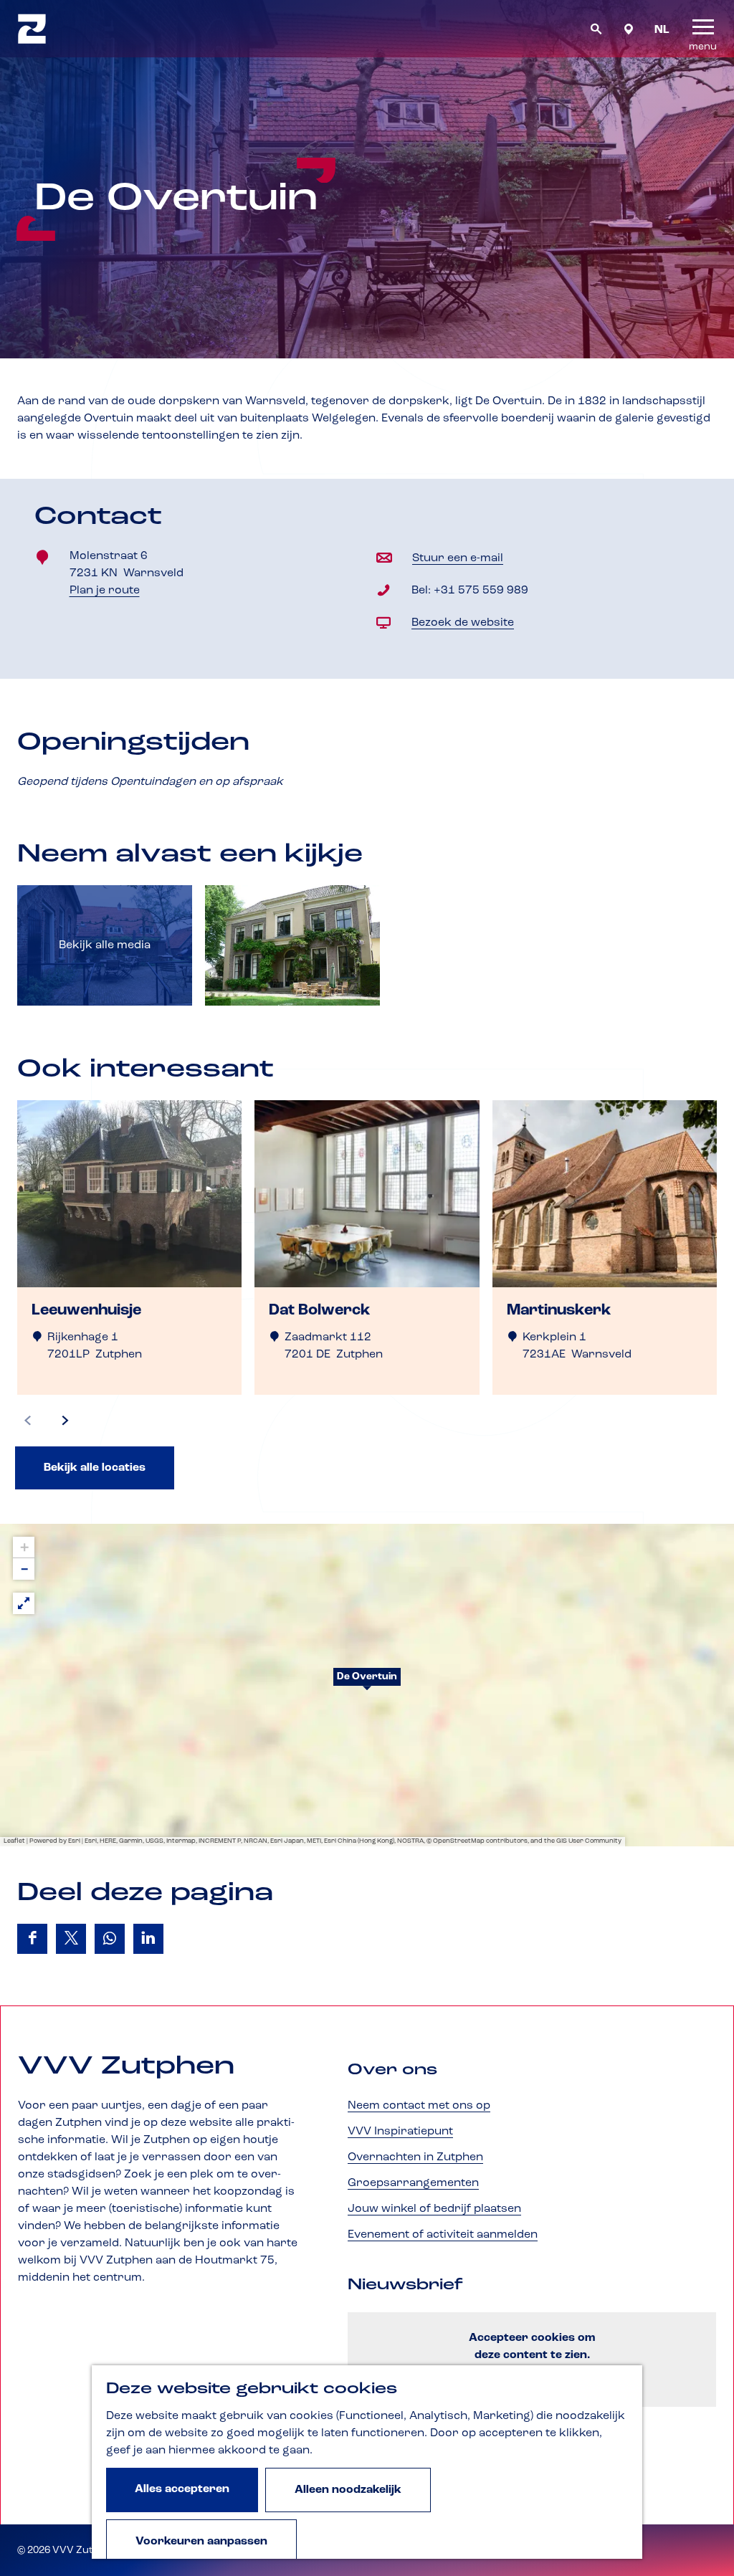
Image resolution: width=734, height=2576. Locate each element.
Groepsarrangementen (413, 2183)
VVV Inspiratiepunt (400, 2132)
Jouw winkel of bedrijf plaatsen (434, 2209)
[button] (367, 1685)
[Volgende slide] (65, 1421)
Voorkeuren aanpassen (201, 2542)
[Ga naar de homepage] (32, 29)
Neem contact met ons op (419, 2106)
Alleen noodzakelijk (348, 2490)
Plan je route (109, 592)
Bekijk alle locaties (95, 1468)
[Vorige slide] (28, 1421)
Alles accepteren (182, 2489)
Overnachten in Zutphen (415, 2157)
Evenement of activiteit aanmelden (443, 2235)
